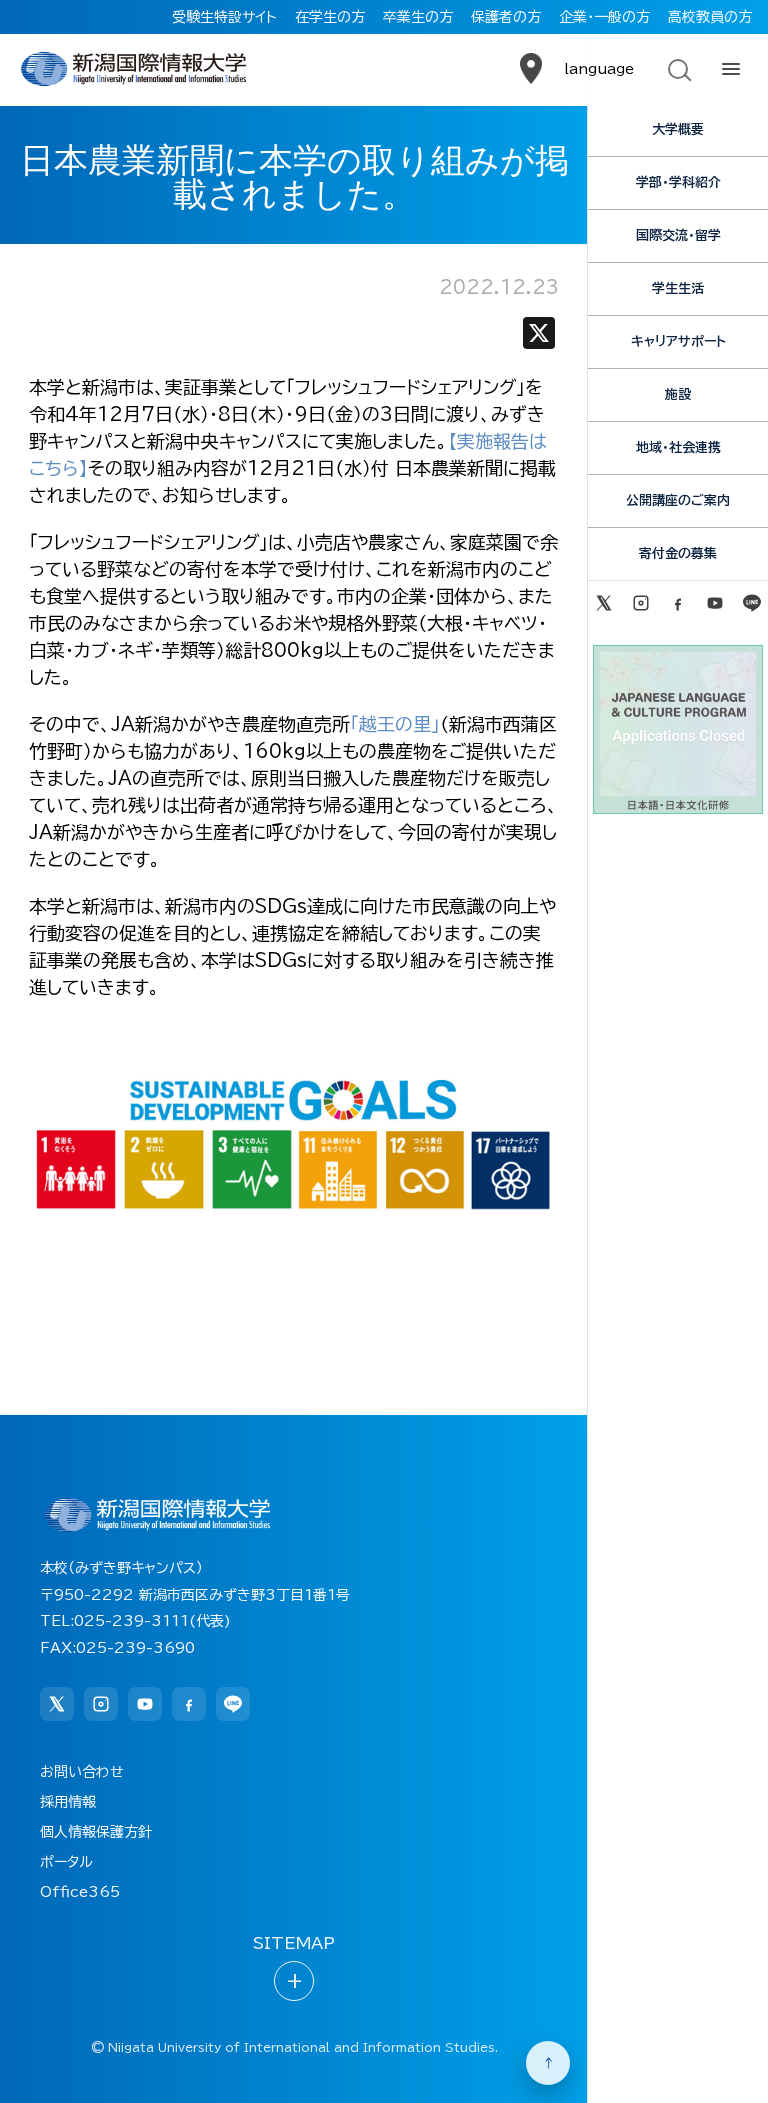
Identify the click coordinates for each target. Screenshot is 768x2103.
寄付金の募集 (678, 553)
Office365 (80, 1892)
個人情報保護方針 (96, 1832)
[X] (539, 337)
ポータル (66, 1862)
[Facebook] (677, 603)
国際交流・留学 (678, 235)
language (599, 69)
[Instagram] (640, 603)
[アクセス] (531, 69)
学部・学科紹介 (678, 182)
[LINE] (752, 603)
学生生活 (678, 288)
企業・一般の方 (604, 17)
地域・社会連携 (678, 447)
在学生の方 (330, 17)
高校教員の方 (710, 17)
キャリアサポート (678, 341)
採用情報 (68, 1802)
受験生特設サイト (224, 17)
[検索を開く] (678, 69)
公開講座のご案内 (678, 500)
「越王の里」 (395, 724)
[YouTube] (715, 603)
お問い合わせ (82, 1772)
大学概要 (678, 129)
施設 (678, 394)
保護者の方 (506, 17)
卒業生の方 (418, 17)
